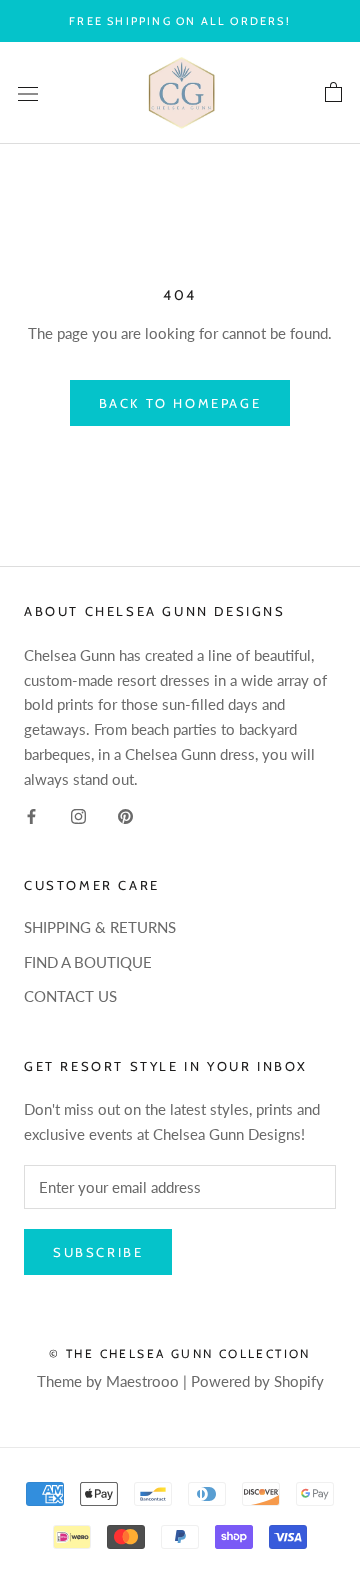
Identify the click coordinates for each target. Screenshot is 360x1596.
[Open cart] (333, 93)
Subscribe (98, 1252)
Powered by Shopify (257, 1381)
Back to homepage (180, 403)
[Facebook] (31, 814)
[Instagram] (78, 814)
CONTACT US (70, 996)
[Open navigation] (28, 93)
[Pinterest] (125, 814)
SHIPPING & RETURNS (100, 927)
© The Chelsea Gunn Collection (180, 1353)
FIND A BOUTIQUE (88, 962)
